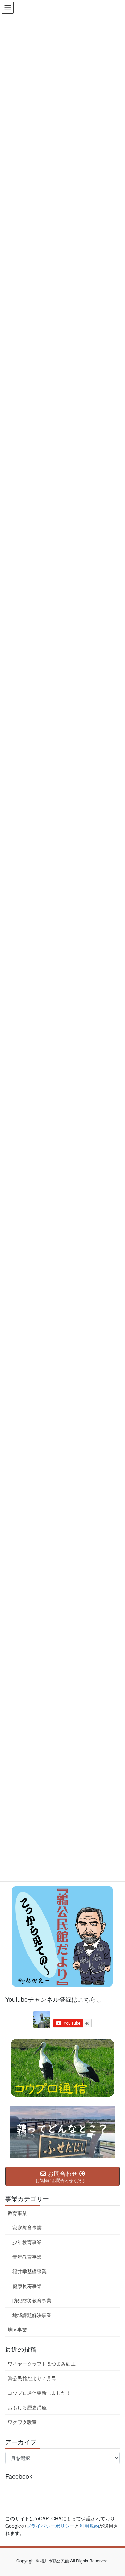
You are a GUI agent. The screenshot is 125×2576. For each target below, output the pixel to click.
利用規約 (89, 2526)
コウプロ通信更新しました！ (39, 2393)
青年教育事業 (27, 2257)
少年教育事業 (27, 2242)
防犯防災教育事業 (32, 2300)
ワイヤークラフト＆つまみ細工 (42, 2364)
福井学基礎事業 (30, 2271)
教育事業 (17, 2213)
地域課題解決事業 (32, 2315)
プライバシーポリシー (50, 2526)
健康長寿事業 (27, 2286)
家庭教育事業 (27, 2227)
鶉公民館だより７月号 (32, 2378)
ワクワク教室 (22, 2422)
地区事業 (17, 2330)
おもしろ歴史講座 (27, 2407)
